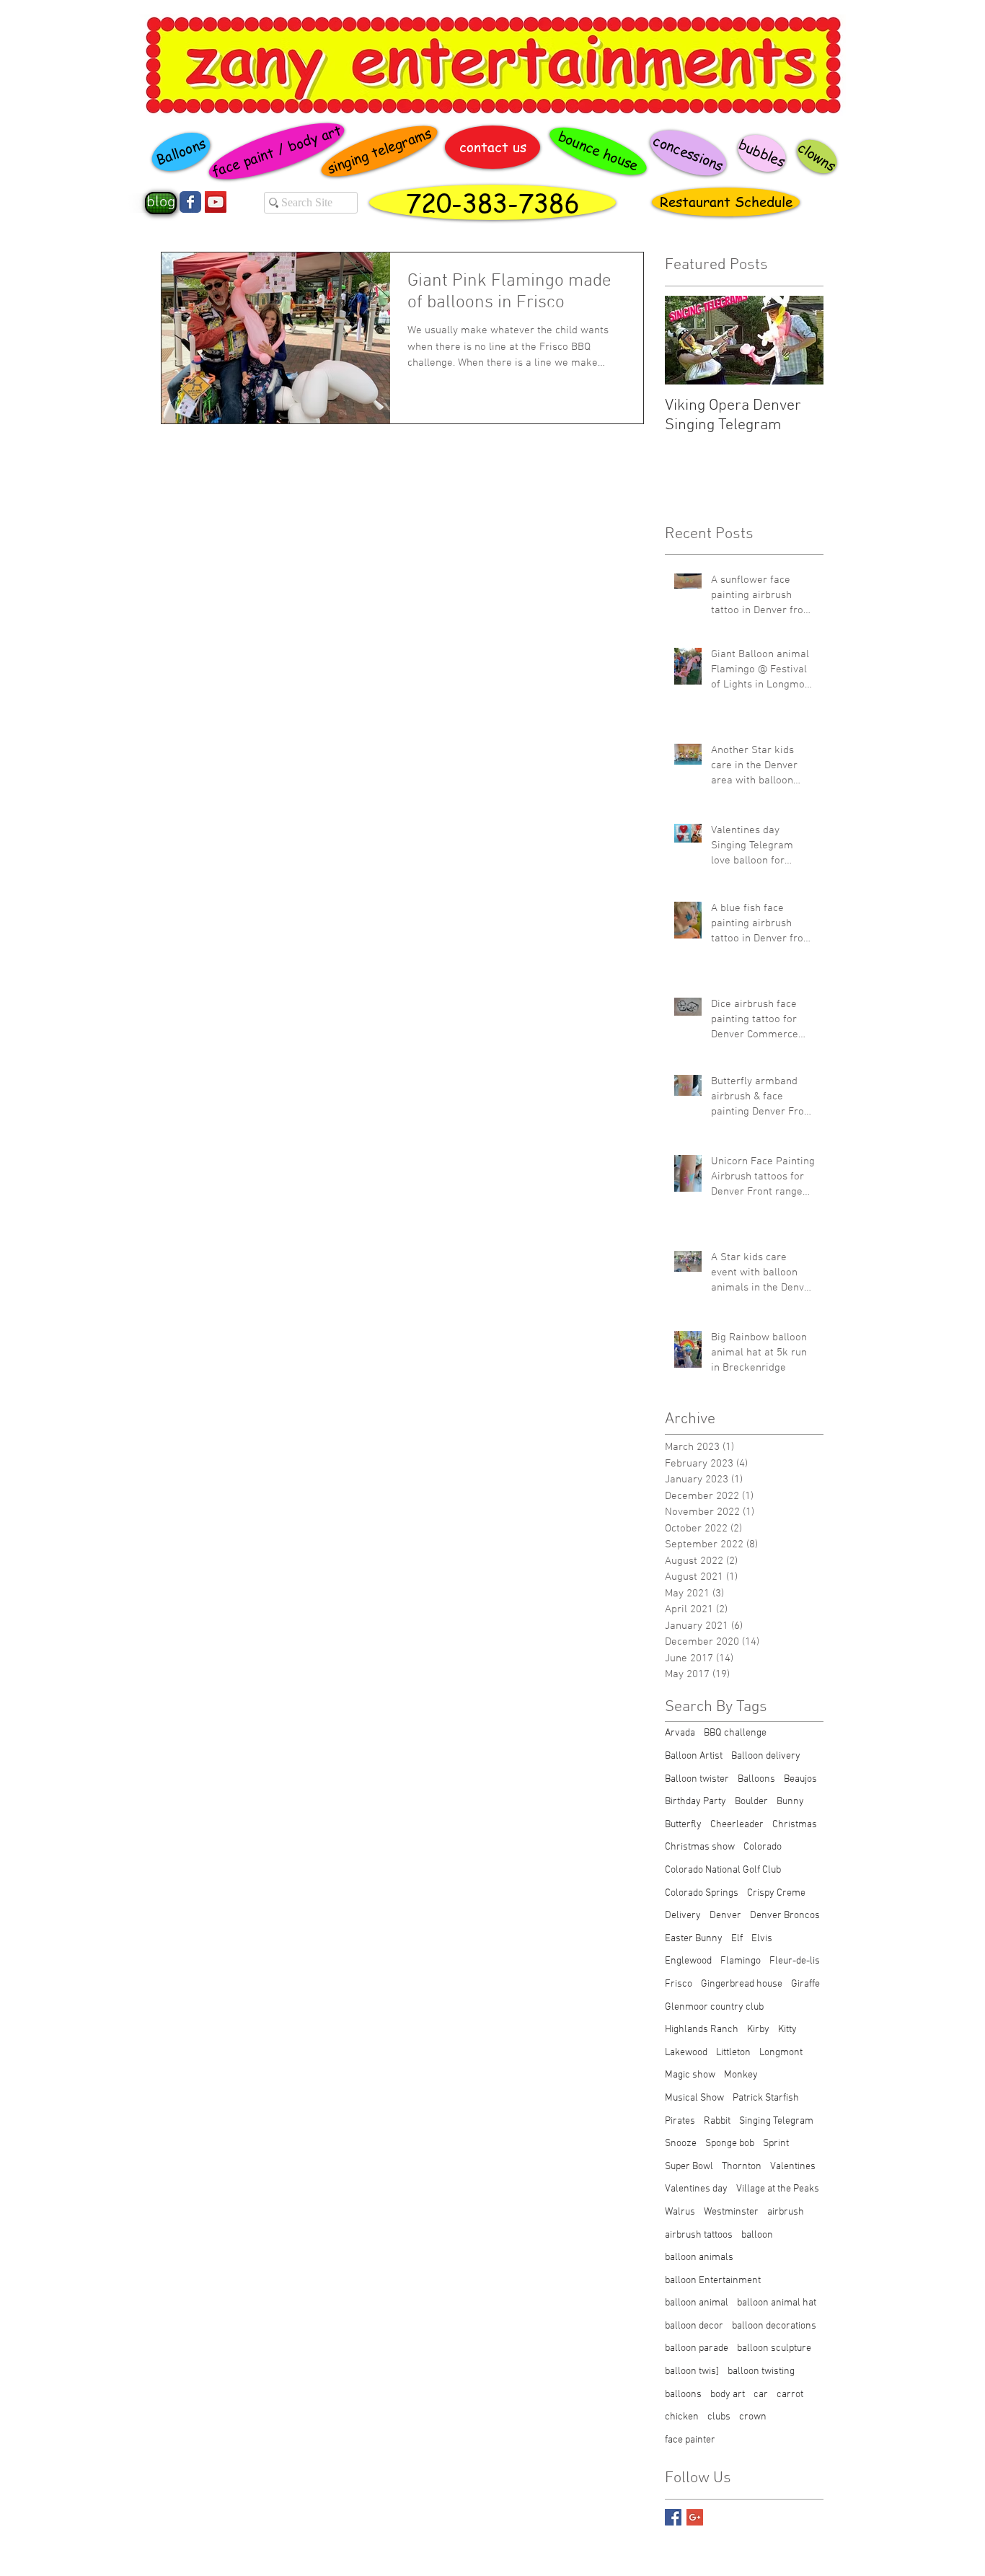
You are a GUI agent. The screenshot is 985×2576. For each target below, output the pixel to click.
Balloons (756, 1779)
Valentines (793, 2167)
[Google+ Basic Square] (695, 2517)
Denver (725, 1916)
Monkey (741, 2075)
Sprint (776, 2144)
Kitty (787, 2030)
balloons (683, 2395)
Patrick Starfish (766, 2098)
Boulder (751, 1802)
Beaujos (800, 1779)
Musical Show (694, 2098)
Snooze (681, 2144)
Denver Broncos (785, 1916)
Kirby (758, 2030)
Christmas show (700, 1847)
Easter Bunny (694, 1939)
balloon (757, 2235)
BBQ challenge (735, 1733)
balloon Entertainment (713, 2281)
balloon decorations (774, 2326)
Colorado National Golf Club (723, 1870)
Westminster (731, 2212)
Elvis (762, 1939)
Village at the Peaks (778, 2189)
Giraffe (805, 1984)
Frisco (679, 1984)
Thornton (742, 2167)
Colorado (763, 1847)
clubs (719, 2417)
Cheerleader (737, 1825)
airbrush (786, 2212)
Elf (737, 1939)
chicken (682, 2417)
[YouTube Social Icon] (216, 202)
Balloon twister (697, 1779)
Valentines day (696, 2189)
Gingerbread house (742, 1984)
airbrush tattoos (699, 2235)
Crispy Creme (776, 1893)
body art (728, 2395)
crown (753, 2417)
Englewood (688, 1961)
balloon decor (694, 2326)
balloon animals (699, 2258)
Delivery (683, 1916)
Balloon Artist (694, 1756)
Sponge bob (730, 2144)
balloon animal (697, 2303)
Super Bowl (689, 2167)
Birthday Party (695, 1802)
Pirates (680, 2121)
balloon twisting (761, 2371)
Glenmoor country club (714, 2007)
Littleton (733, 2053)
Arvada (680, 1733)
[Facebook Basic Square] (673, 2517)
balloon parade (697, 2348)
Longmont (781, 2053)
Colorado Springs (702, 1893)
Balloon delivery (766, 1756)
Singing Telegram (776, 2121)
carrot (790, 2395)
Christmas (795, 1825)
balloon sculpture (774, 2348)
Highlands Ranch (702, 2030)
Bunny (790, 1802)
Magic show (690, 2075)
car (761, 2395)
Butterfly (683, 1825)
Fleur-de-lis (795, 1961)
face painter (690, 2440)
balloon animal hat (777, 2303)
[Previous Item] (688, 340)
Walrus (680, 2212)
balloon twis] (692, 2371)
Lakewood (686, 2053)
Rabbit (717, 2121)
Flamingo (741, 1961)
